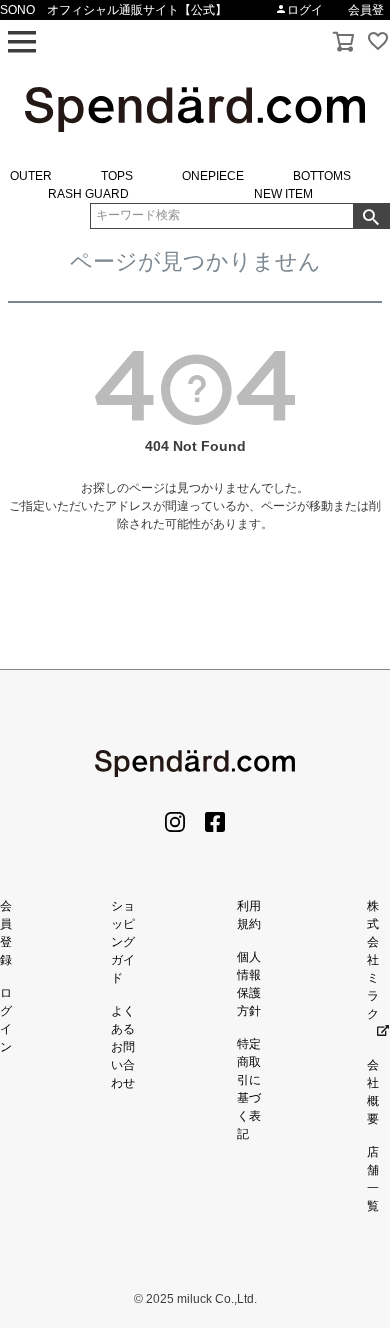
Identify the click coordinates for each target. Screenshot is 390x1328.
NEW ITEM (283, 194)
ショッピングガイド (123, 942)
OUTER (31, 176)
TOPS (117, 176)
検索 (371, 216)
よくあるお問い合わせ (123, 1047)
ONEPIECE (213, 176)
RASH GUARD (88, 194)
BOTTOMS (322, 176)
